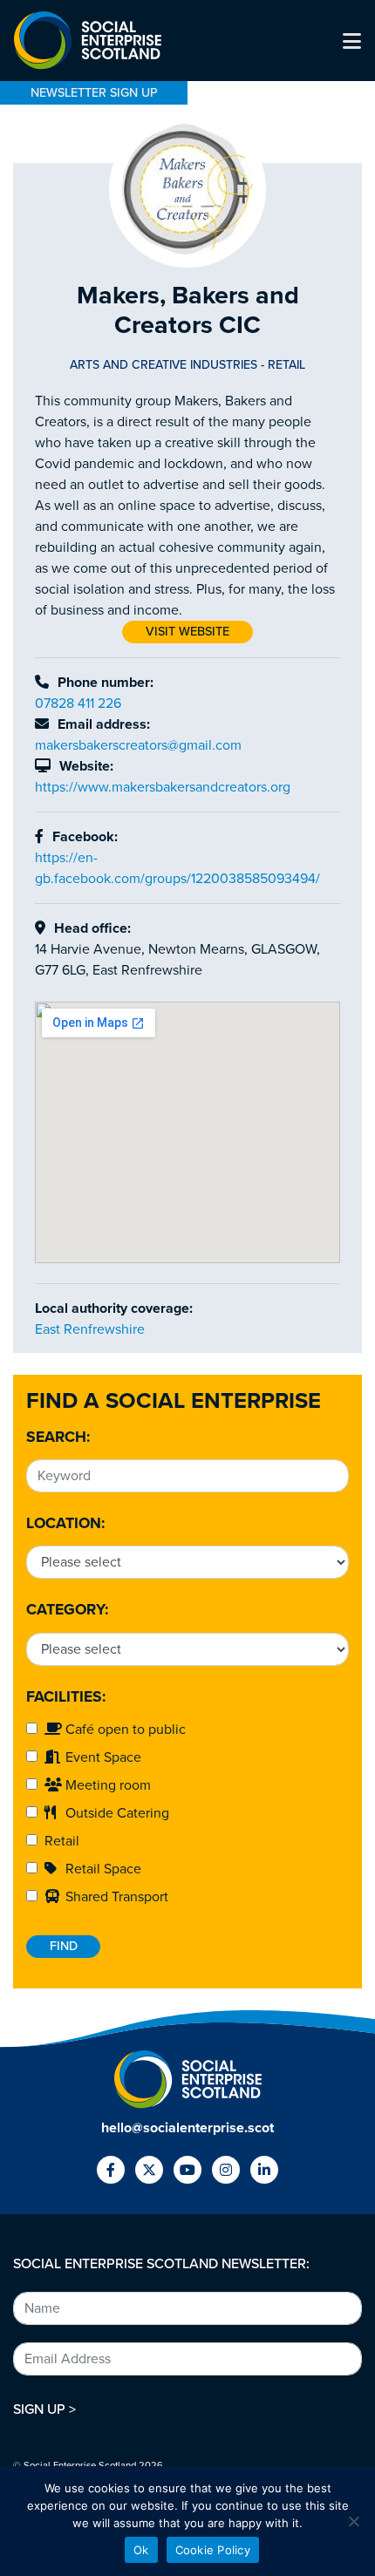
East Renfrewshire (90, 1329)
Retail (58, 1841)
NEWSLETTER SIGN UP (94, 93)
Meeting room (106, 1785)
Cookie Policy (213, 2550)
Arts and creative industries (164, 365)
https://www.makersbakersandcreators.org (163, 787)
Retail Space (102, 1869)
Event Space (102, 1757)
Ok (141, 2550)
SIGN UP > (44, 2409)
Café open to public (124, 1730)
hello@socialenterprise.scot (187, 2128)
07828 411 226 (78, 703)
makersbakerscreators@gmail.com (138, 745)
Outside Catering (116, 1813)
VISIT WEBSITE (187, 632)
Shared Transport (115, 1897)
